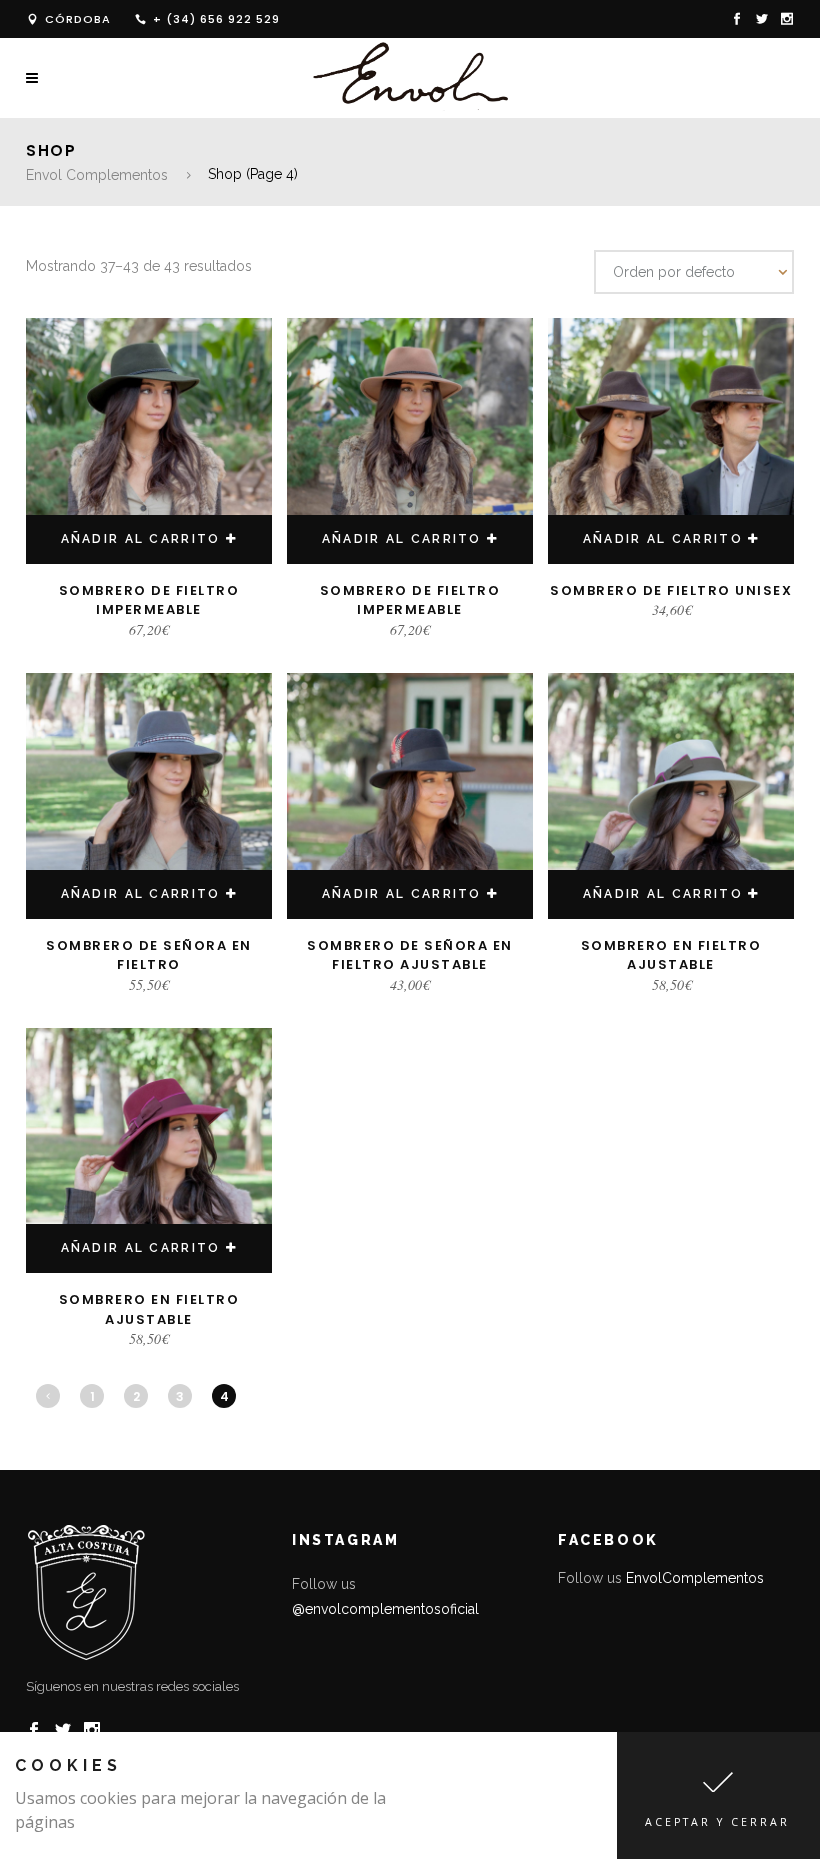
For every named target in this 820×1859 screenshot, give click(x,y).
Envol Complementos (97, 175)
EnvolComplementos (695, 1578)
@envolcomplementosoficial (385, 1609)
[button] (718, 1795)
